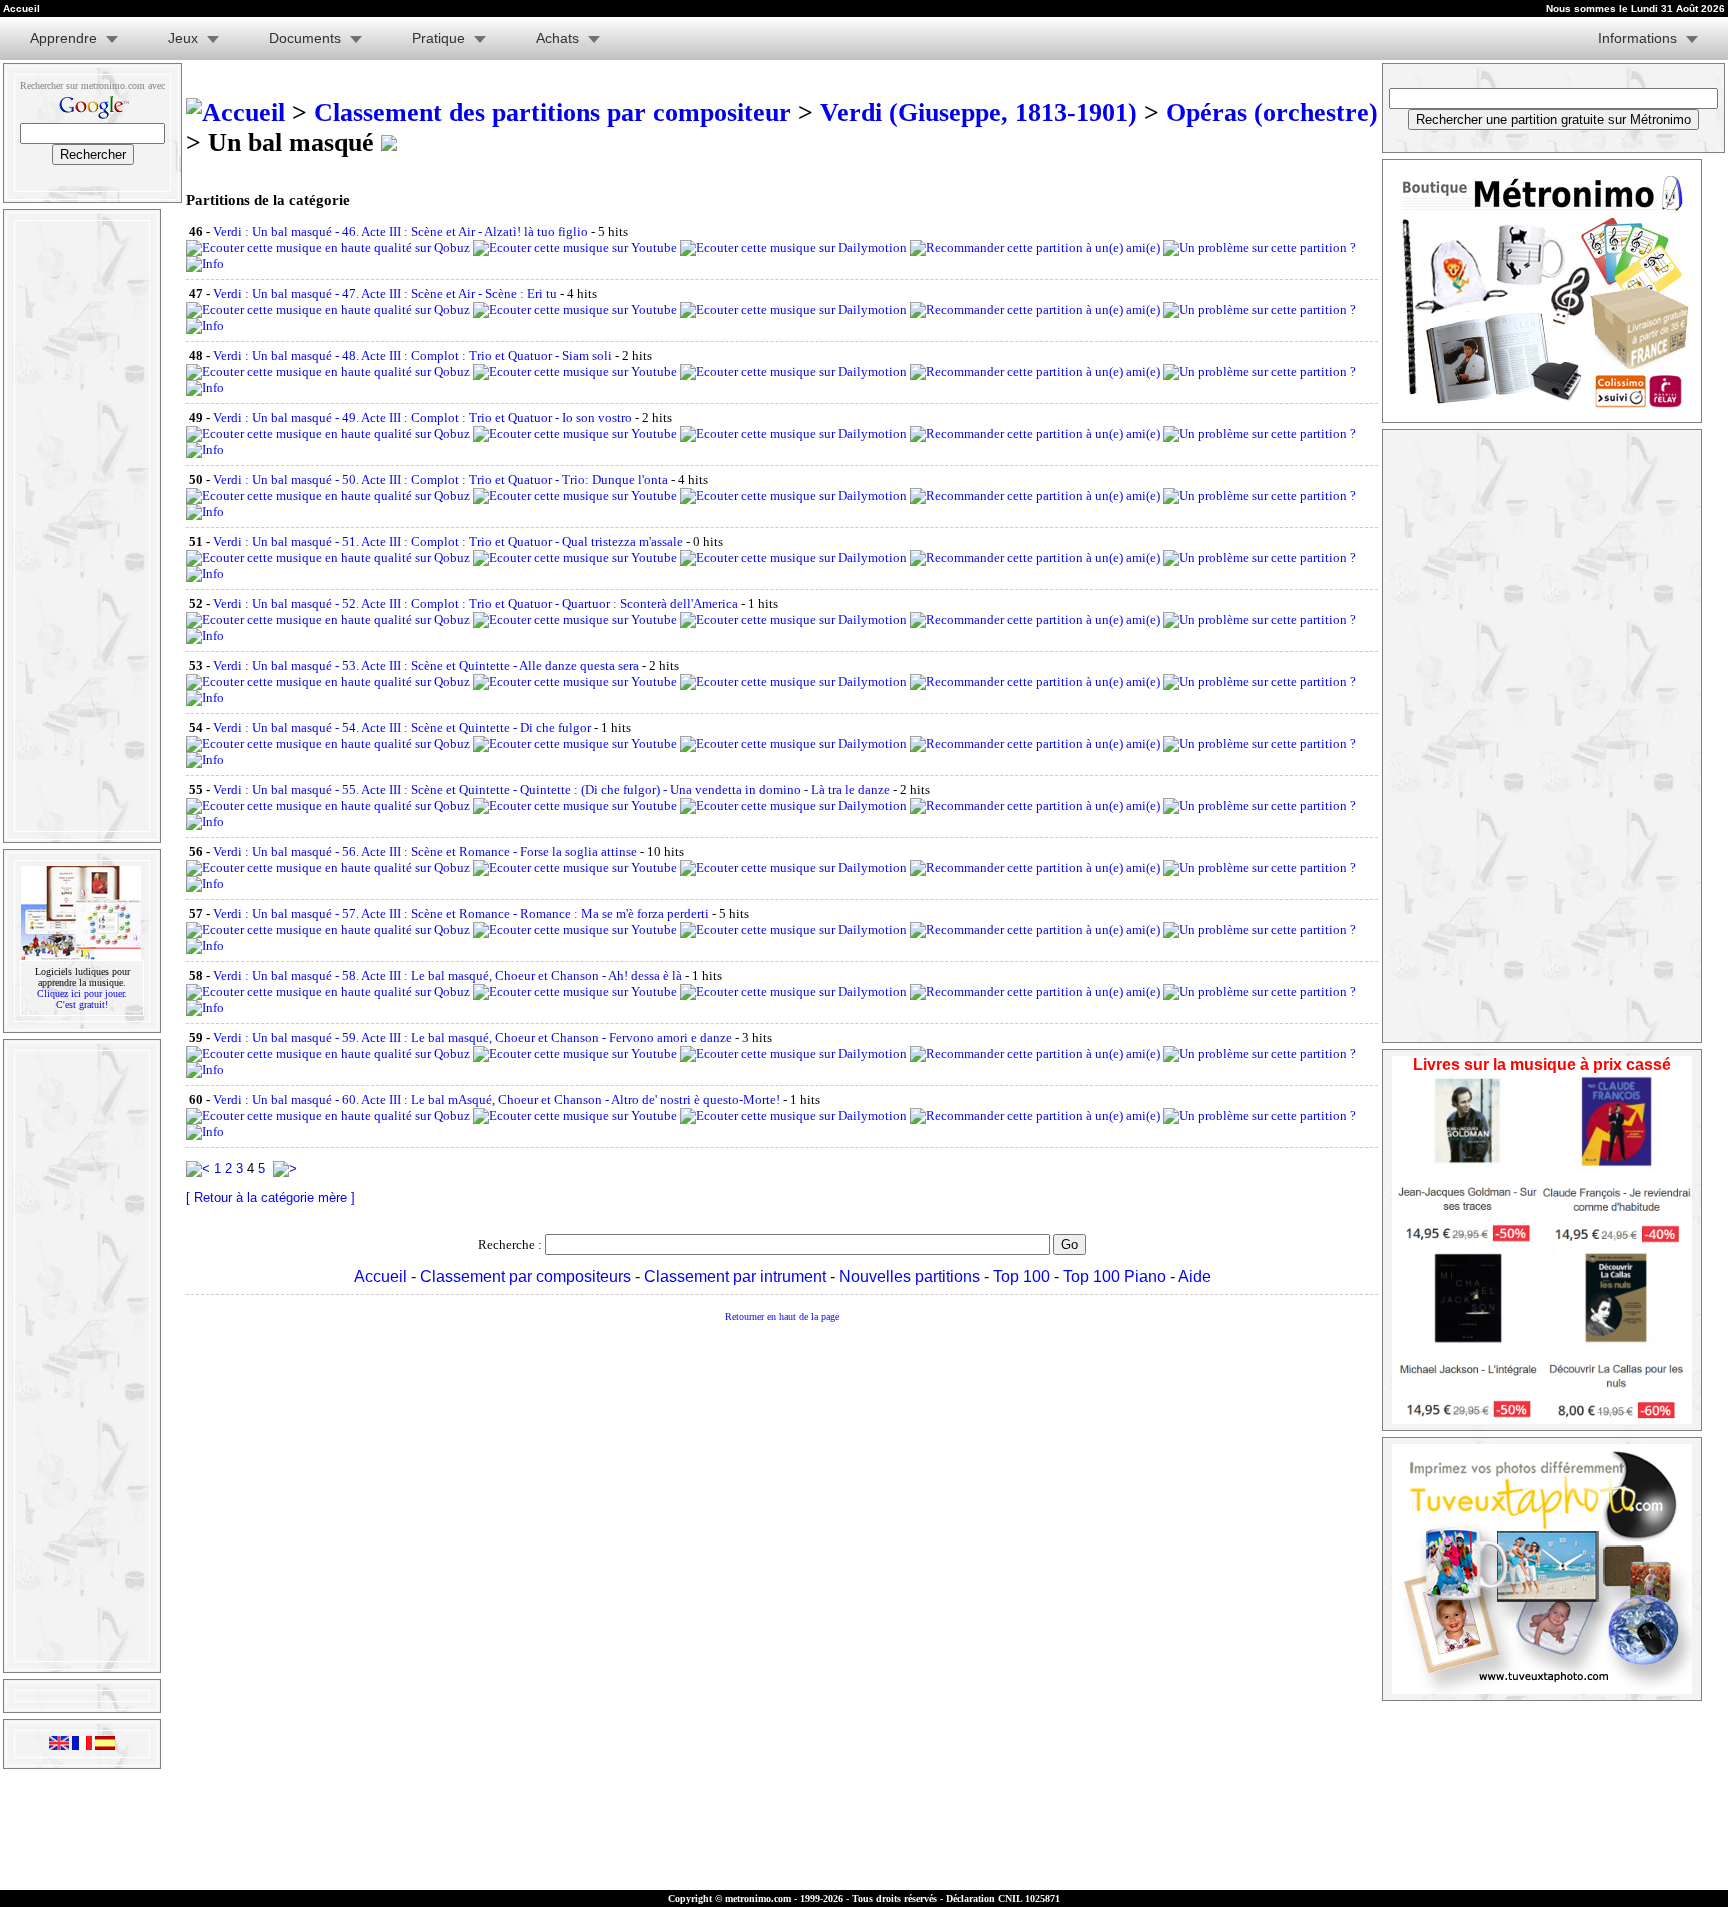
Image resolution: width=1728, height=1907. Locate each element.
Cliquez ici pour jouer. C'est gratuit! (82, 999)
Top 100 (1021, 1276)
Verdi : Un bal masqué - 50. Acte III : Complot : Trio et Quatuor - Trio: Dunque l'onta (440, 479)
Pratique (438, 38)
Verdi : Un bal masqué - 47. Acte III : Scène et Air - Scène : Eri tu (385, 293)
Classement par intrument (735, 1276)
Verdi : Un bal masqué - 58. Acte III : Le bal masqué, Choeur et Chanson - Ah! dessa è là (447, 975)
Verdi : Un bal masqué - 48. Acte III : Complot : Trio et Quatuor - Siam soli (412, 355)
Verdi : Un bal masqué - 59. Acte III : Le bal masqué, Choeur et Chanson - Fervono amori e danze (472, 1037)
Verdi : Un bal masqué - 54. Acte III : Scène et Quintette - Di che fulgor (402, 727)
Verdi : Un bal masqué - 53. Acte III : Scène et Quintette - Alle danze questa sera (426, 665)
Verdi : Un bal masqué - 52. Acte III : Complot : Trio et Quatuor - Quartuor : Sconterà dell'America (475, 603)
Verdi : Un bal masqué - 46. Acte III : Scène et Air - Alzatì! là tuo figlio (400, 231)
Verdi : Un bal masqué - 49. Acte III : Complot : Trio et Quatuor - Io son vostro (422, 417)
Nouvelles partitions (909, 1276)
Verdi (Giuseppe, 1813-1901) (978, 112)
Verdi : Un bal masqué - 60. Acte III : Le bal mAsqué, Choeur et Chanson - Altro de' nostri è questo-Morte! (496, 1099)
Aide (1194, 1276)
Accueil (380, 1276)
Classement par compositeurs (525, 1276)
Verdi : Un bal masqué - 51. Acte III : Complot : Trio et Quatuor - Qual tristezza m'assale (448, 541)
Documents (305, 38)
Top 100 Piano (1114, 1276)
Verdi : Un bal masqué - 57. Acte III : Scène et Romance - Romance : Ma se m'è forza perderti (461, 913)
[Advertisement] (80, 526)
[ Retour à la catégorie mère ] (270, 1197)
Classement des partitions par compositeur (552, 112)
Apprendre (63, 38)
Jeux (183, 38)
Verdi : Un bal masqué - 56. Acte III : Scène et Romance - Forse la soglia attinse (425, 851)
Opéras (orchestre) (1272, 112)
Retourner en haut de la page (782, 1316)
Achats (557, 38)
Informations (1637, 38)
